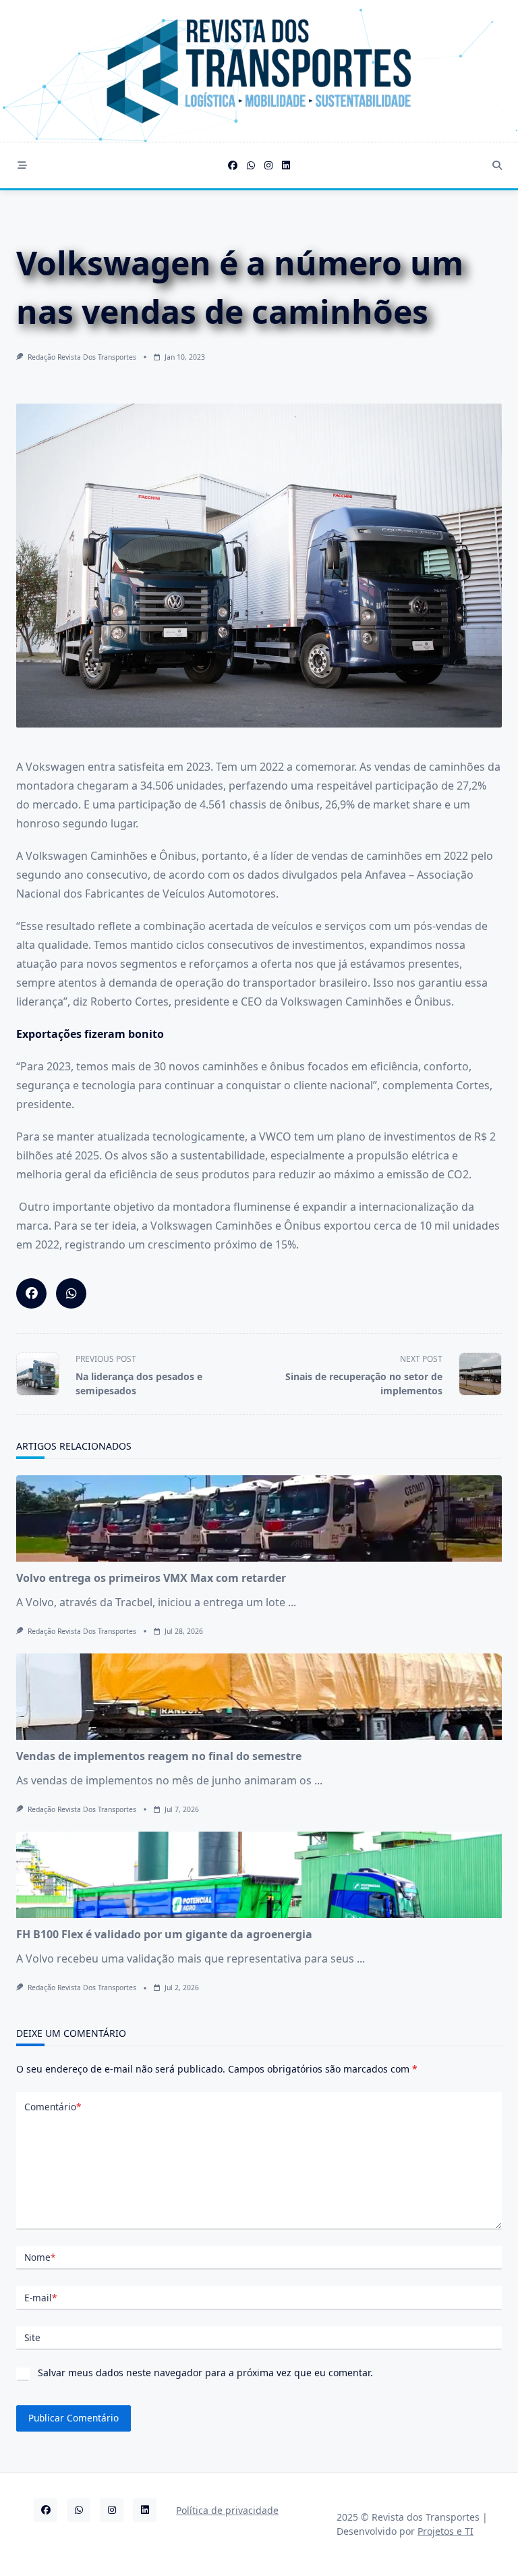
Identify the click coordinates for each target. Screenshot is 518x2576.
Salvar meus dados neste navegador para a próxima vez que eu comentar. (205, 2373)
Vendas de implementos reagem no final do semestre (159, 1756)
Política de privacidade (227, 2510)
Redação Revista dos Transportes (82, 357)
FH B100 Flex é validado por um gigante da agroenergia (164, 1934)
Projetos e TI (445, 2531)
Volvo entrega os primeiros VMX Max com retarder (151, 1578)
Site (32, 2337)
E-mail (40, 2298)
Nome (40, 2257)
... (292, 1602)
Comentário (53, 2107)
